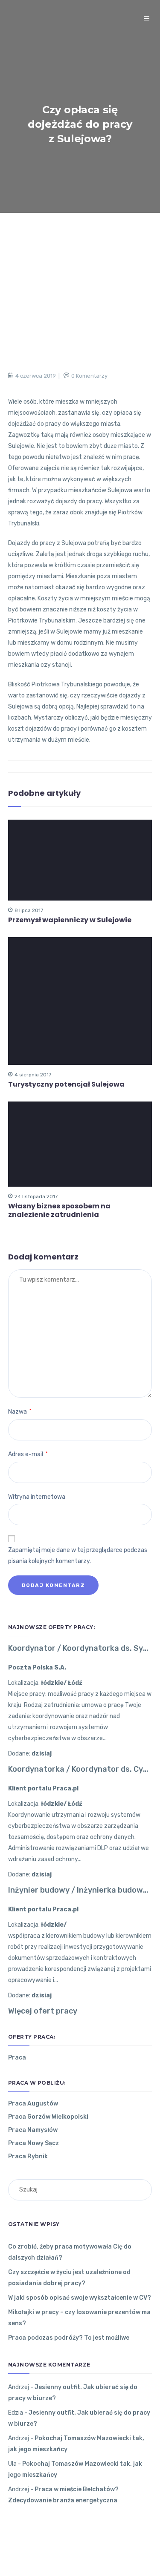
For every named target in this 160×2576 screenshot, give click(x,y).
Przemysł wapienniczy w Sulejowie (70, 920)
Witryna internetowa (37, 1497)
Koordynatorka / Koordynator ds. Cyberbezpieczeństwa (80, 1769)
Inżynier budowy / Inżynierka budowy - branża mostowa (80, 1890)
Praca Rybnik (28, 2156)
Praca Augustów (33, 2104)
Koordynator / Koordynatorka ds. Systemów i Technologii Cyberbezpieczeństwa (80, 1648)
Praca (17, 2058)
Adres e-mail (28, 1454)
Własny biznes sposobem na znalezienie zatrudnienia (59, 1211)
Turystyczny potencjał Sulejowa (66, 1084)
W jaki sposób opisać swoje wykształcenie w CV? (80, 2298)
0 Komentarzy (89, 376)
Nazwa (20, 1412)
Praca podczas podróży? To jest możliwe (69, 2338)
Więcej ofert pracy (43, 2011)
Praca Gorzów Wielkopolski (48, 2117)
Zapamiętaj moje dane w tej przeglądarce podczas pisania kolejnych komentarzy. (78, 1556)
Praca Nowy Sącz (33, 2143)
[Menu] (148, 19)
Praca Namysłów (33, 2130)
